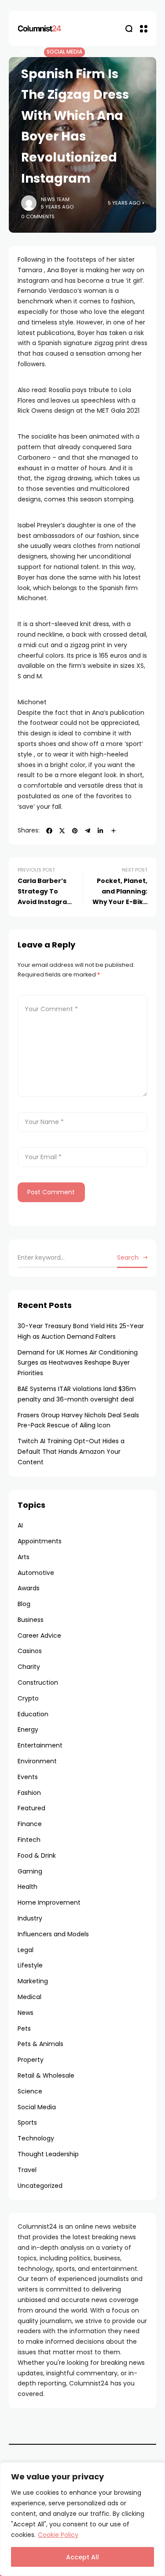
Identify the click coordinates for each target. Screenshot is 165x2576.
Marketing (33, 1981)
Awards (29, 1588)
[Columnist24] (40, 29)
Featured (31, 1808)
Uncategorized (40, 2186)
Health (27, 1887)
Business (31, 1620)
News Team (55, 199)
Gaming (30, 1871)
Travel (27, 2170)
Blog (24, 1604)
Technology (36, 2138)
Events (28, 1777)
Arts (24, 1557)
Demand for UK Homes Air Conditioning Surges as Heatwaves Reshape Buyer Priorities (78, 1363)
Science (30, 2091)
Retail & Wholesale (46, 2075)
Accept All (82, 2557)
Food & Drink (37, 1855)
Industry (30, 1918)
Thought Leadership (48, 2154)
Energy (28, 1729)
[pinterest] (75, 831)
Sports (27, 2122)
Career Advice (39, 1636)
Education (33, 1714)
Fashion (29, 1793)
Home (28, 52)
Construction (38, 1683)
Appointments (40, 1541)
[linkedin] (100, 831)
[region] (82, 2519)
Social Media (64, 52)
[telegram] (88, 831)
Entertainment (40, 1745)
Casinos (30, 1651)
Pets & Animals (40, 2044)
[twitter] (62, 831)
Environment (37, 1761)
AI (20, 1525)
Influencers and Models (53, 1934)
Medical (29, 1997)
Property (31, 2060)
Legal (26, 1950)
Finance (30, 1824)
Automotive (36, 1573)
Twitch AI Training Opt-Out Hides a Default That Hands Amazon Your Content (71, 1452)
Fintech (29, 1840)
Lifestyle (30, 1965)
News (26, 2013)
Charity (29, 1667)
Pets (24, 2028)
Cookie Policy (58, 2535)
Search (128, 1257)
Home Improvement (49, 1902)
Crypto (28, 1698)
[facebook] (49, 831)
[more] (114, 831)
